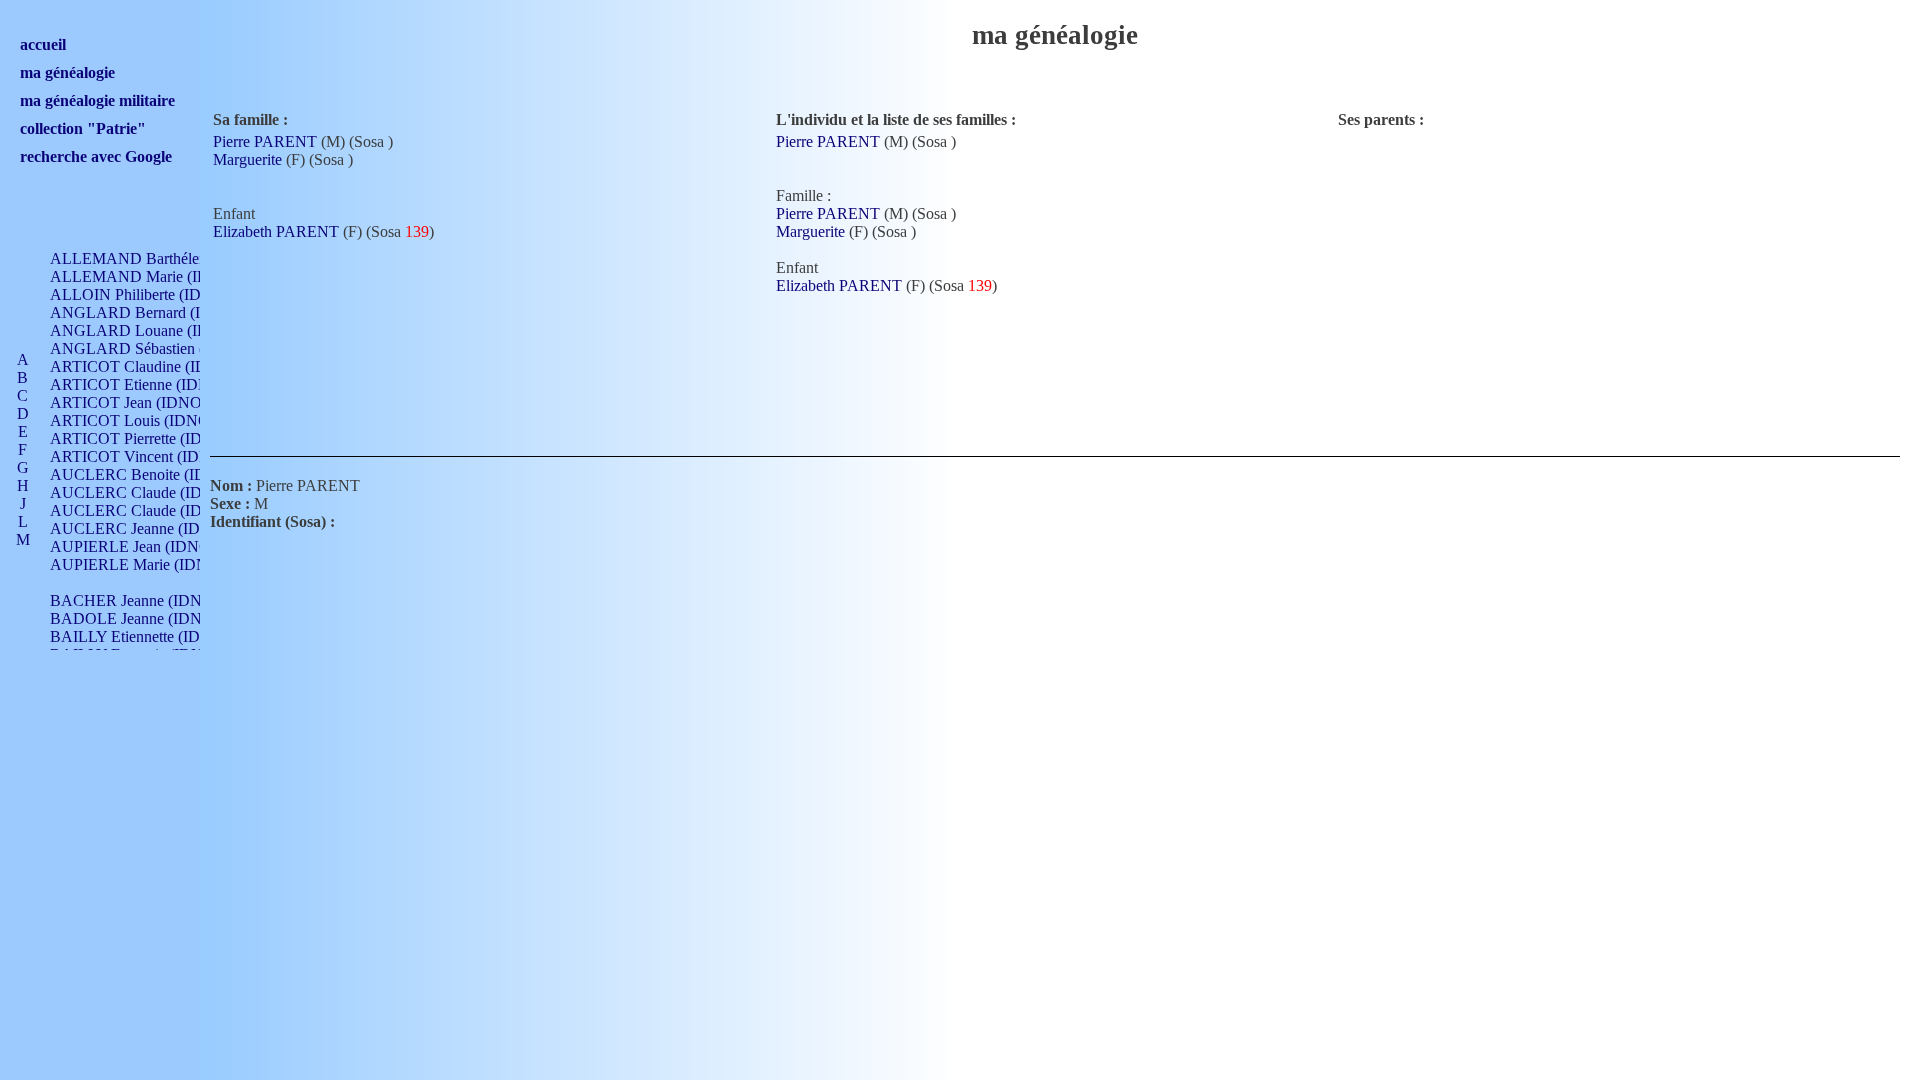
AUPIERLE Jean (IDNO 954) (147, 546)
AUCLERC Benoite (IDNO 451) (156, 474)
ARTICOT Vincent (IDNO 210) (153, 456)
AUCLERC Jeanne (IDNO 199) (153, 528)
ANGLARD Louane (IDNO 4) (150, 330)
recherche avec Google (96, 156)
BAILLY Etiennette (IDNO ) (141, 636)
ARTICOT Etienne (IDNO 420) (152, 384)
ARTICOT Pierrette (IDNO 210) (154, 438)
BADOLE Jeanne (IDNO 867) (148, 618)
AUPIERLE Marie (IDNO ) (139, 564)
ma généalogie (67, 72)
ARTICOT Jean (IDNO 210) (142, 402)
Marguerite (247, 159)
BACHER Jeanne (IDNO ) (136, 600)
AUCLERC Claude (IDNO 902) (154, 492)
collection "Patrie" (83, 128)
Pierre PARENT (265, 141)
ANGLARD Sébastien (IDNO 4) (156, 348)
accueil (43, 44)
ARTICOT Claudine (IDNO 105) (157, 366)
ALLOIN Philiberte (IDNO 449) (154, 294)
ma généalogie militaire (97, 100)
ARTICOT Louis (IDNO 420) (146, 420)
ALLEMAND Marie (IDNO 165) (158, 276)
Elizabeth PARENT (276, 231)
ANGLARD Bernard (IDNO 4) (151, 312)
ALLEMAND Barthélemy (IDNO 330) (176, 258)
